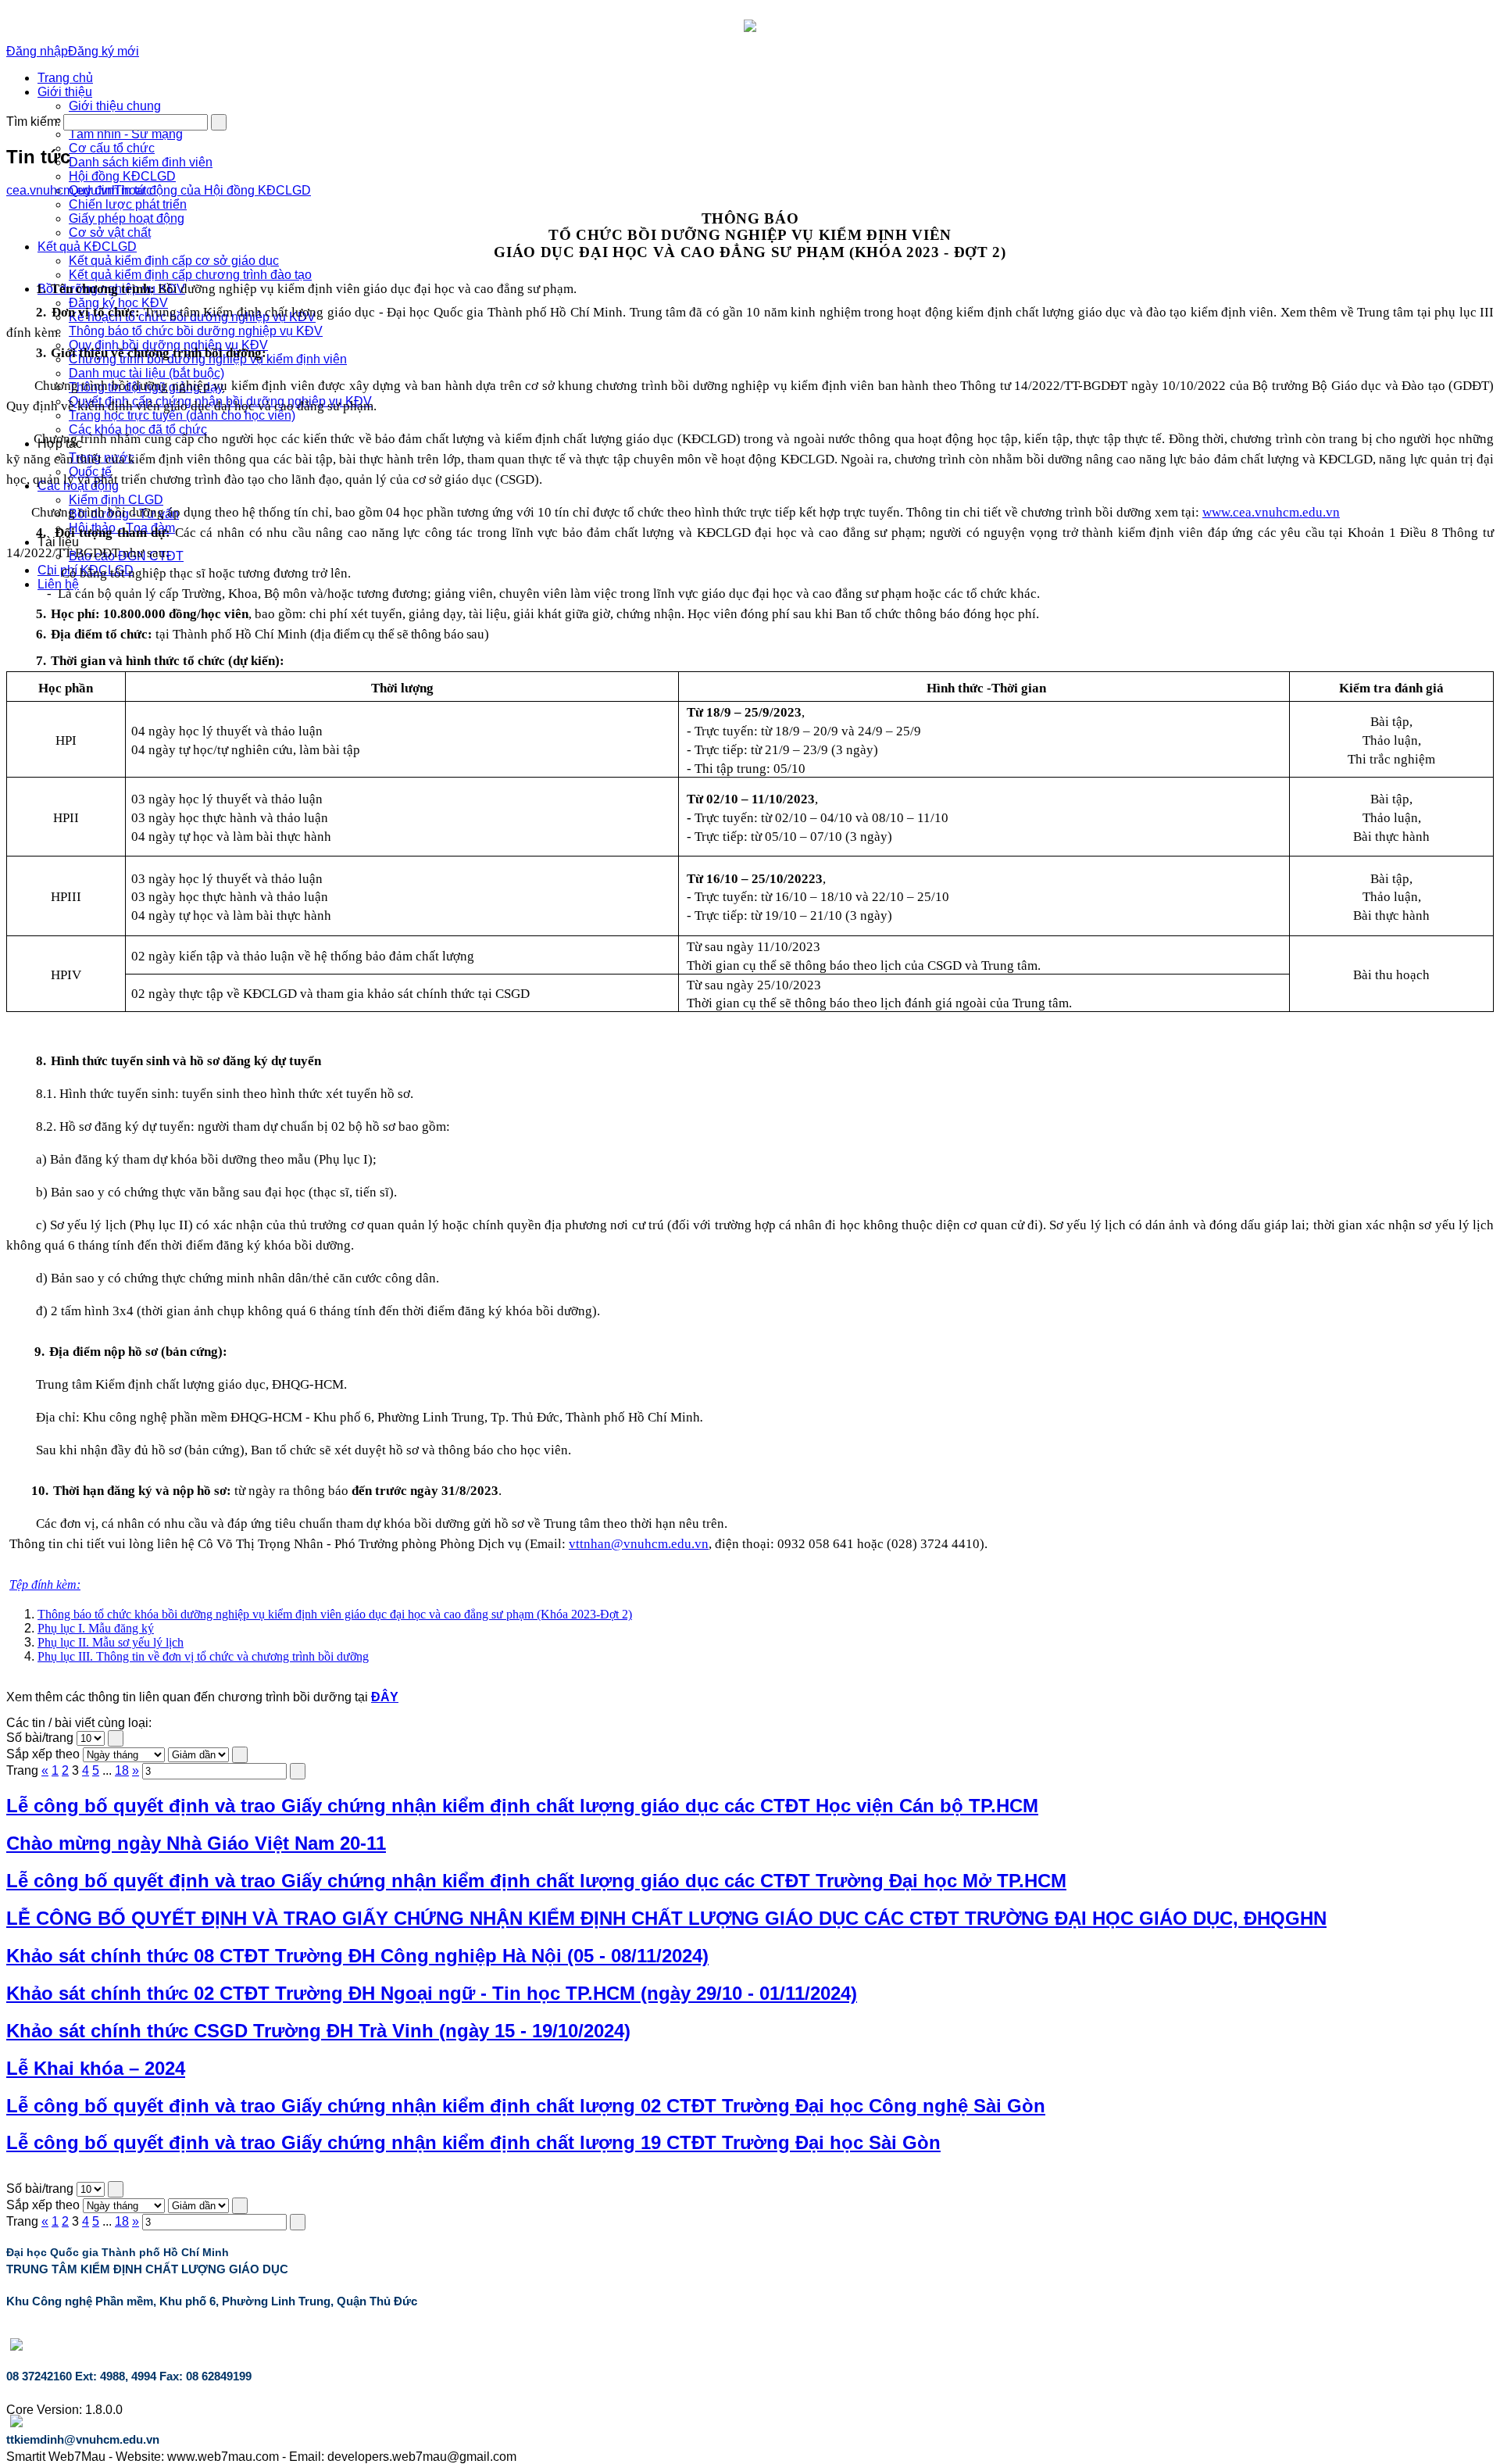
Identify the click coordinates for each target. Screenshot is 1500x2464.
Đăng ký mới (104, 51)
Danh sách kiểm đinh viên (141, 162)
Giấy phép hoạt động (127, 218)
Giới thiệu (65, 92)
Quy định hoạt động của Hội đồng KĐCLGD (190, 190)
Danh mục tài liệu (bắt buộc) (146, 373)
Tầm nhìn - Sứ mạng (126, 134)
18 (122, 1770)
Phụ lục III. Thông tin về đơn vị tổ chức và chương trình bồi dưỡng (203, 1656)
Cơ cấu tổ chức (112, 148)
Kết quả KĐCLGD (87, 247)
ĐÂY (385, 1697)
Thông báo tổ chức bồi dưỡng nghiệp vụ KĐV (196, 331)
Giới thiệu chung (115, 106)
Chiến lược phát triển (128, 204)
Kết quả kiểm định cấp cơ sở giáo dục (174, 261)
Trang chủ (65, 78)
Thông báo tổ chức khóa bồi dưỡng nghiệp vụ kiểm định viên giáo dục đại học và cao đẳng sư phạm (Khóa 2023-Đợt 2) (335, 1614)
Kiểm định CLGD (116, 500)
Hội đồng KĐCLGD (122, 176)
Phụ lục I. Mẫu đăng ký (96, 1628)
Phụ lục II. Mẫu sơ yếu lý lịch (111, 1642)
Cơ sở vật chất (110, 232)
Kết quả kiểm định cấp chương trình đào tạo (190, 275)
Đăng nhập (37, 51)
